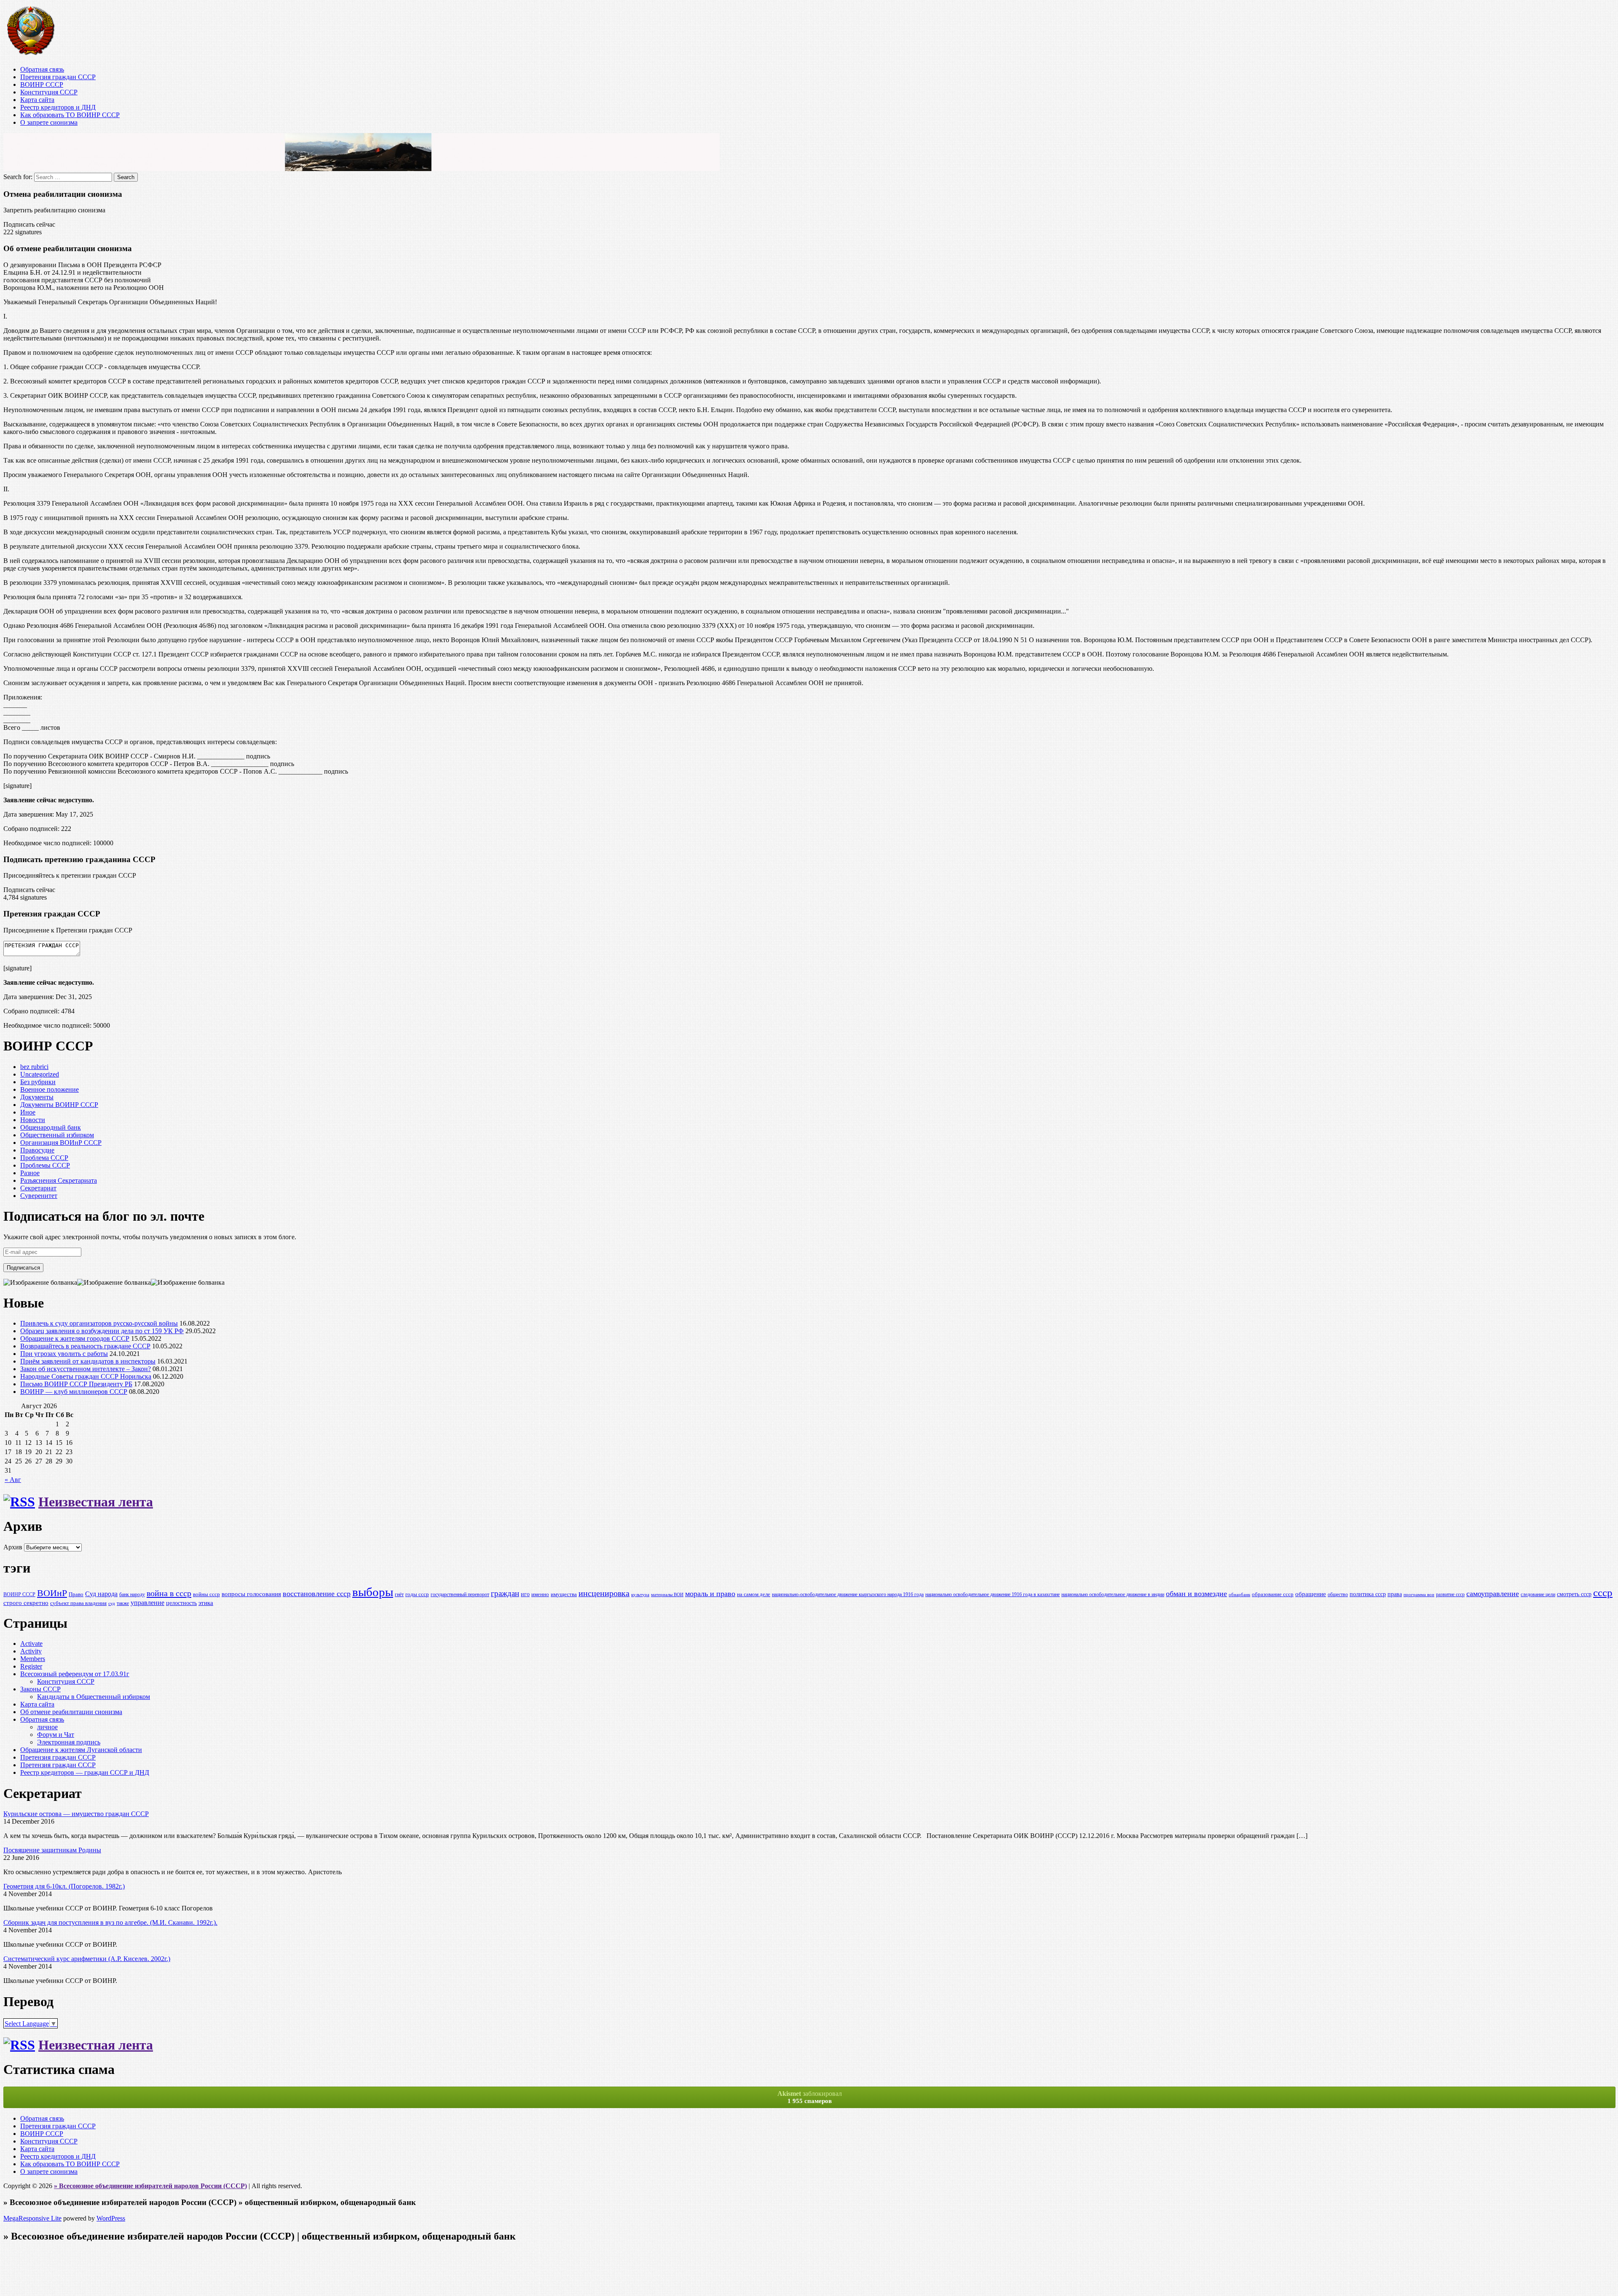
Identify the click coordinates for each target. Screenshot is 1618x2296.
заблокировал (810, 2097)
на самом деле (754, 1594)
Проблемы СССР (45, 1165)
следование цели (1538, 1595)
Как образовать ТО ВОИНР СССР (70, 115)
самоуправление (1493, 1594)
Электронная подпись (69, 1742)
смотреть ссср (1574, 1594)
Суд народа (101, 1594)
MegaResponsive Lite (32, 2218)
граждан (505, 1593)
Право (76, 1594)
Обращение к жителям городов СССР (75, 1338)
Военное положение (50, 1089)
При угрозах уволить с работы (64, 1354)
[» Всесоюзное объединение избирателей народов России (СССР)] (30, 55)
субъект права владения (78, 1603)
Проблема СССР (44, 1158)
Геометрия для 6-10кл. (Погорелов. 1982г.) (64, 1886)
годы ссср (417, 1594)
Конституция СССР (49, 92)
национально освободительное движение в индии (1113, 1595)
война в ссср (169, 1593)
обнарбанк (1239, 1595)
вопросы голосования (251, 1594)
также (123, 1603)
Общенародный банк (51, 1127)
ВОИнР (52, 1593)
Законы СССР (40, 1689)
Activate (31, 1644)
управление (147, 1603)
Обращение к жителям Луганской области (81, 1750)
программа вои (1419, 1595)
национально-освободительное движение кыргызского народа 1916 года (848, 1595)
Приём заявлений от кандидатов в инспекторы (88, 1361)
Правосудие (37, 1150)
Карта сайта (37, 100)
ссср (1603, 1593)
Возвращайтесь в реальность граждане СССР (85, 1346)
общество (1338, 1595)
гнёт (399, 1595)
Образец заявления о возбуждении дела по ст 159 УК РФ (102, 1331)
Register (31, 1666)
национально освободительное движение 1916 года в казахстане (992, 1595)
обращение (1311, 1594)
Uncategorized (40, 1074)
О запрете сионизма (49, 122)
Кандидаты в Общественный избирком (94, 1697)
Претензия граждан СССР (58, 77)
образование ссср (1273, 1594)
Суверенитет (39, 1196)
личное (47, 1727)
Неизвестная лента (96, 1502)
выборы (373, 1592)
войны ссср (206, 1594)
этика (206, 1603)
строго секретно (26, 1603)
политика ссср (1368, 1594)
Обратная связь (42, 69)
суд (112, 1603)
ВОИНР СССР (42, 84)
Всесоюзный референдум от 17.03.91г (75, 1674)
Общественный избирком (57, 1135)
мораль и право (710, 1594)
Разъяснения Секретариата (59, 1180)
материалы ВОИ (667, 1595)
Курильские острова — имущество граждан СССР (76, 1814)
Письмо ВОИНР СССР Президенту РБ (76, 1384)
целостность (181, 1603)
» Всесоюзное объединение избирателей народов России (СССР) (150, 2186)
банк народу (132, 1595)
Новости (33, 1120)
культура (640, 1595)
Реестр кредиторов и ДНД (58, 107)
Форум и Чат (56, 1735)
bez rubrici (34, 1067)
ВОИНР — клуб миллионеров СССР (74, 1392)
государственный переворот (460, 1595)
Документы (37, 1097)
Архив (13, 1547)
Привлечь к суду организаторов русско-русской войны (99, 1323)
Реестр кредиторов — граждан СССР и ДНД (85, 1772)
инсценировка (604, 1593)
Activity (31, 1651)
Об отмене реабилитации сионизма (71, 1712)
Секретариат (38, 1188)
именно (540, 1594)
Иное (28, 1112)
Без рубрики (38, 1082)
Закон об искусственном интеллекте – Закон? (86, 1369)
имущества (564, 1594)
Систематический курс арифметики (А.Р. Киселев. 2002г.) (87, 1959)
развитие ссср (1450, 1595)
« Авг (13, 1480)
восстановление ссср (317, 1594)
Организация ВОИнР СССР (61, 1143)
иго (525, 1594)
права (1395, 1594)
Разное (30, 1173)
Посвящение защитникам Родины (52, 1850)
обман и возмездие (1196, 1594)
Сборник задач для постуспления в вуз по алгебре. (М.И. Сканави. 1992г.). (110, 1922)
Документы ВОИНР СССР (59, 1105)
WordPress (111, 2218)
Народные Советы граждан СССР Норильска (86, 1376)
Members (33, 1659)
